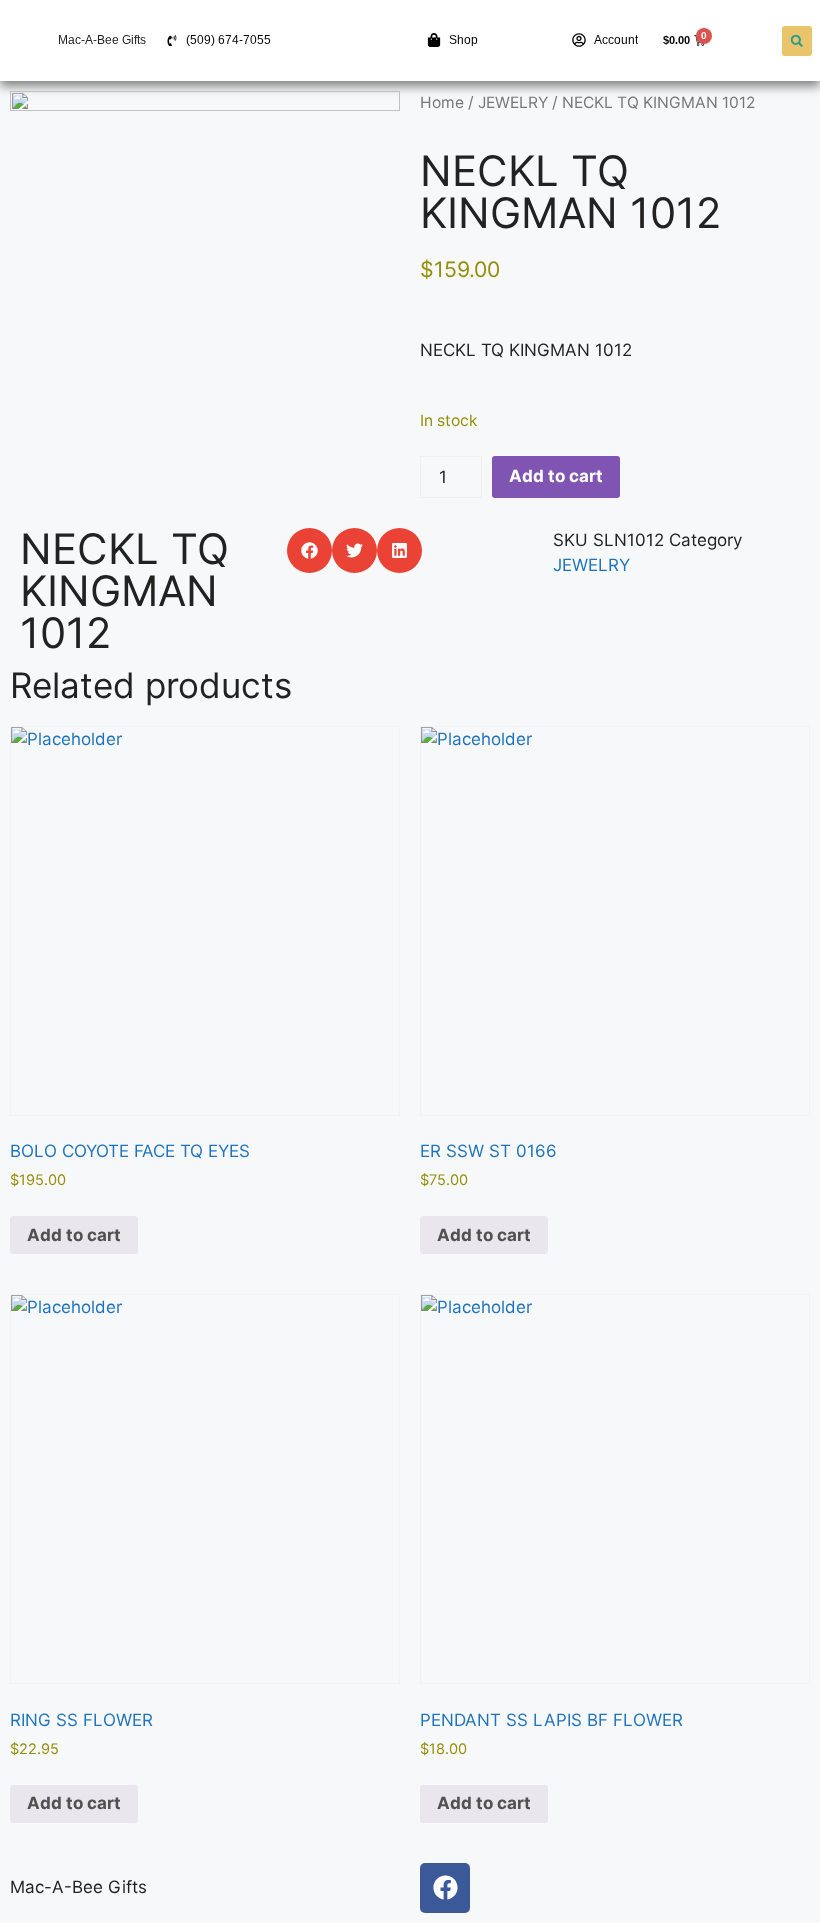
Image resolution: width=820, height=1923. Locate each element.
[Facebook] (445, 1888)
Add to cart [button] (74, 1235)
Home (442, 102)
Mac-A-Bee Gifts (102, 40)
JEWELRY (513, 102)
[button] (797, 41)
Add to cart (556, 476)
